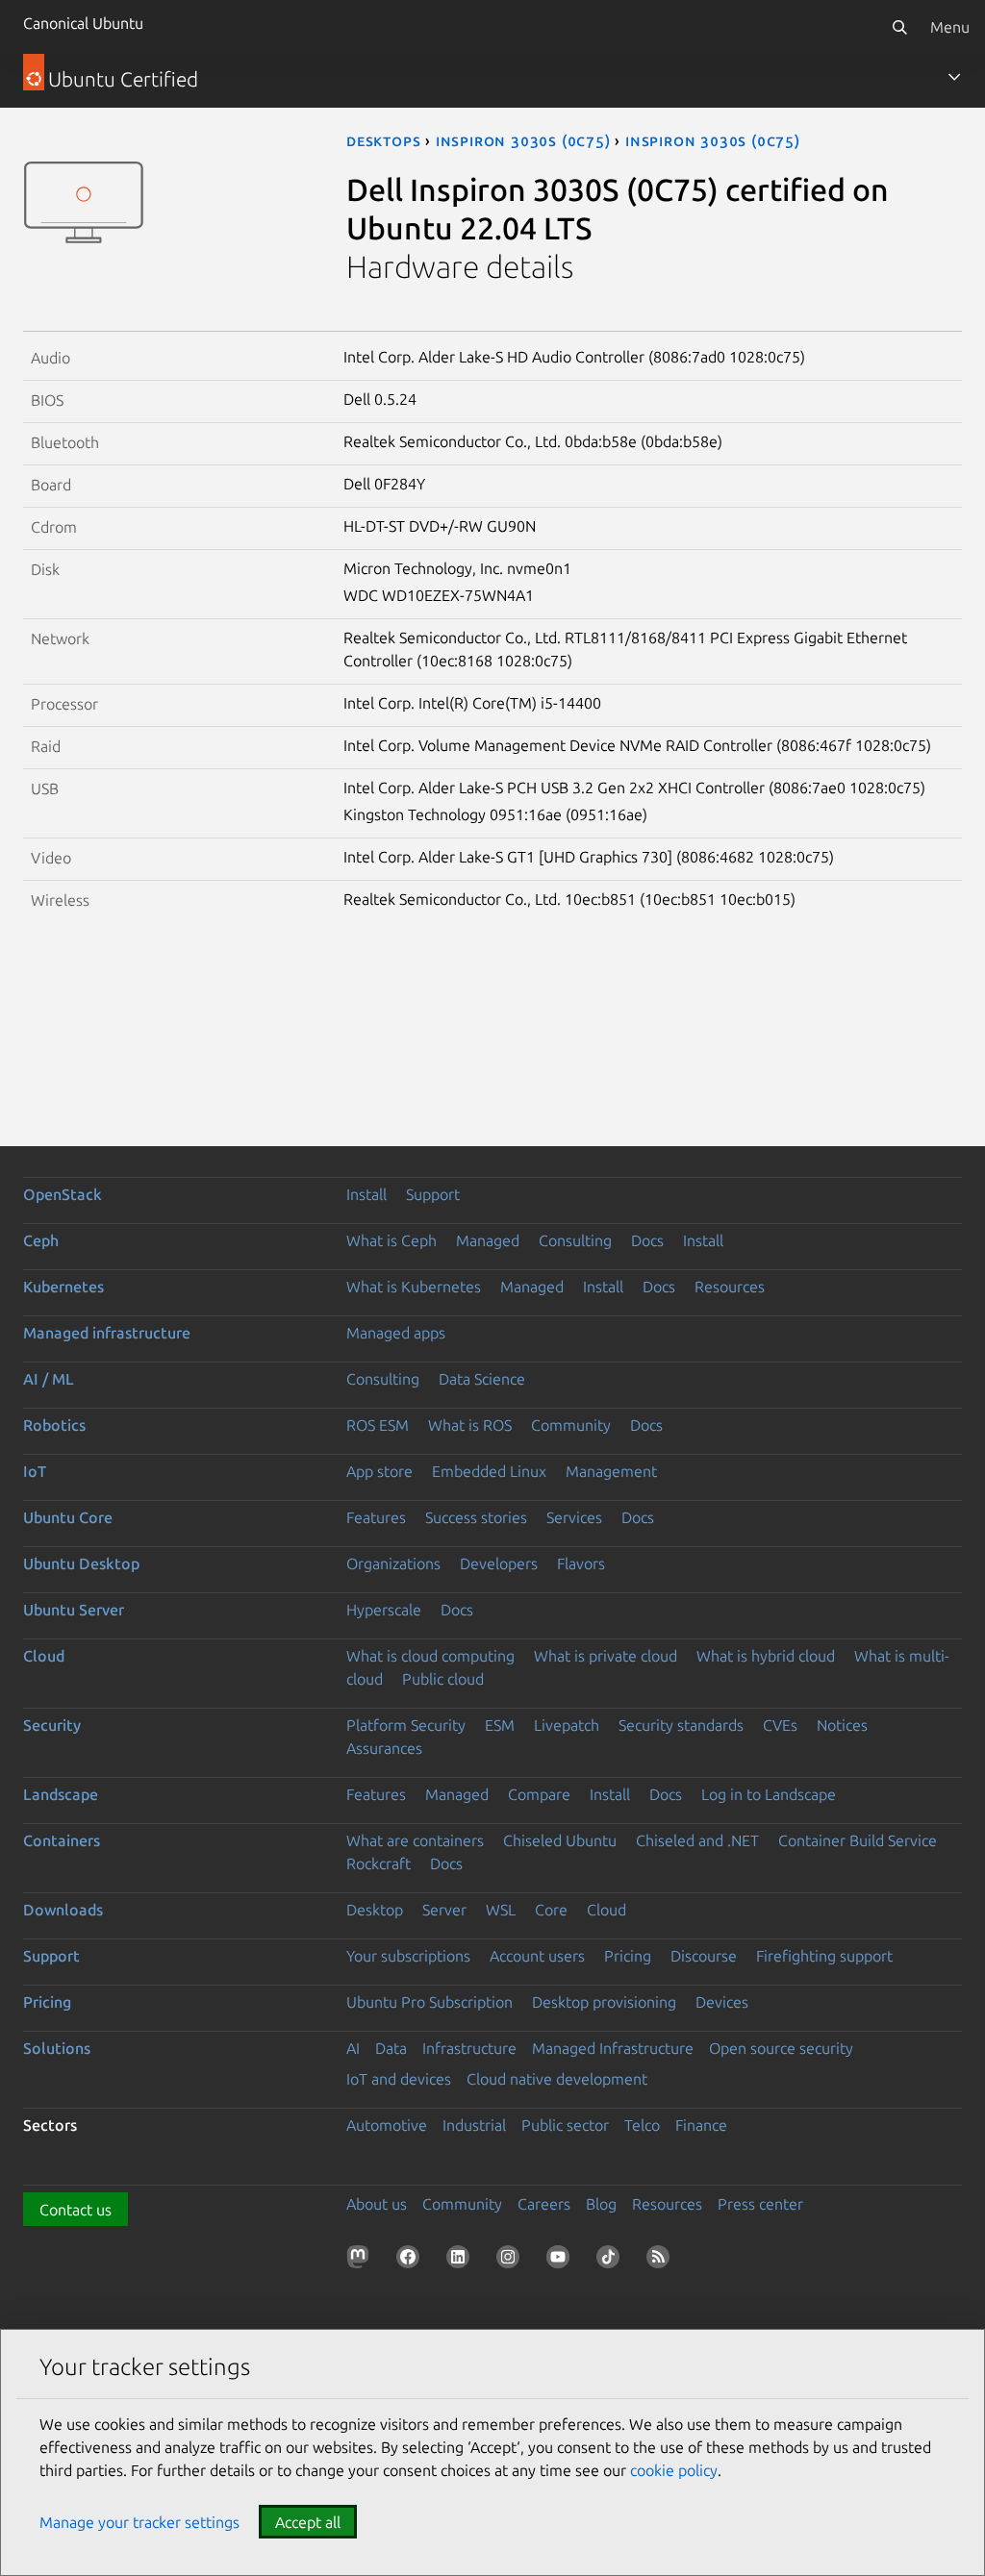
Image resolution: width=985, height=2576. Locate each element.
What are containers (415, 1840)
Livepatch (567, 1725)
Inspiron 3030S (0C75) (523, 140)
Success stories (476, 1517)
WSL (501, 1910)
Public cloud (443, 1679)
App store (379, 1471)
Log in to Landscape (769, 1794)
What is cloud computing (430, 1656)
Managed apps (396, 1333)
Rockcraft (379, 1863)
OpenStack (63, 1194)
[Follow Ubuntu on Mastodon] (362, 2261)
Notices (842, 1725)
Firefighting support (824, 1956)
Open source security (781, 2048)
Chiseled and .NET (697, 1840)
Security (52, 1725)
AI (353, 2048)
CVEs (780, 1725)
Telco (642, 2125)
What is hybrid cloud (766, 1656)
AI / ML (49, 1379)
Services (574, 1517)
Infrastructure (469, 2048)
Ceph (41, 1240)
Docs (647, 1240)
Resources (730, 1287)
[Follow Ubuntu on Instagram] (512, 2261)
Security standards (681, 1725)
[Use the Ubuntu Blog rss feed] (662, 2261)
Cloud (44, 1656)
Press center (760, 2204)
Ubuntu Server (74, 1610)
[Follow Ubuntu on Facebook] (412, 2261)
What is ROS (470, 1425)
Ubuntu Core (68, 1517)
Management (611, 1471)
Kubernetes (63, 1287)
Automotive (387, 2125)
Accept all (308, 2522)
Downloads (63, 1910)
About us (377, 2204)
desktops (383, 140)
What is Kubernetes (414, 1287)
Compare (539, 1794)
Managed (488, 1240)
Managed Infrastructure (613, 2048)
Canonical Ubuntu (83, 23)
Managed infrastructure (107, 1333)
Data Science (482, 1379)
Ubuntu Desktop (81, 1563)
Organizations (393, 1563)
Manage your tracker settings (139, 2522)
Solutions (57, 2048)
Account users (537, 1956)
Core (551, 1910)
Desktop (375, 1910)
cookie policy (674, 2470)
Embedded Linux (489, 1471)
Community (571, 1425)
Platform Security (406, 1725)
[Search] (899, 27)
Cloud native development (557, 2079)
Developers (499, 1563)
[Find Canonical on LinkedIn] (462, 2261)
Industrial (474, 2125)
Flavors (581, 1563)
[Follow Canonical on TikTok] (612, 2261)
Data (391, 2048)
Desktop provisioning (604, 2002)
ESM (500, 1725)
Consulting (575, 1240)
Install (366, 1194)
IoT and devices (399, 2079)
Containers (62, 1840)
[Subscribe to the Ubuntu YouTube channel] (562, 2261)
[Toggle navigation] (954, 77)
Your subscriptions (408, 1956)
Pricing (628, 1956)
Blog (601, 2204)
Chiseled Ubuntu (560, 1840)
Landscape (61, 1794)
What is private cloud (606, 1656)
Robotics (54, 1425)
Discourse (704, 1956)
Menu (950, 27)
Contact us (76, 2210)
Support (433, 1194)
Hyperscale (384, 1610)
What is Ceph (391, 1240)
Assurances (384, 1748)
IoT (35, 1471)
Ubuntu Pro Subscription (429, 2002)
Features (376, 1517)
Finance (701, 2125)
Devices (722, 2002)
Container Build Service (858, 1840)
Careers (544, 2204)
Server (444, 1910)
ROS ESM (378, 1425)
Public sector (565, 2125)
